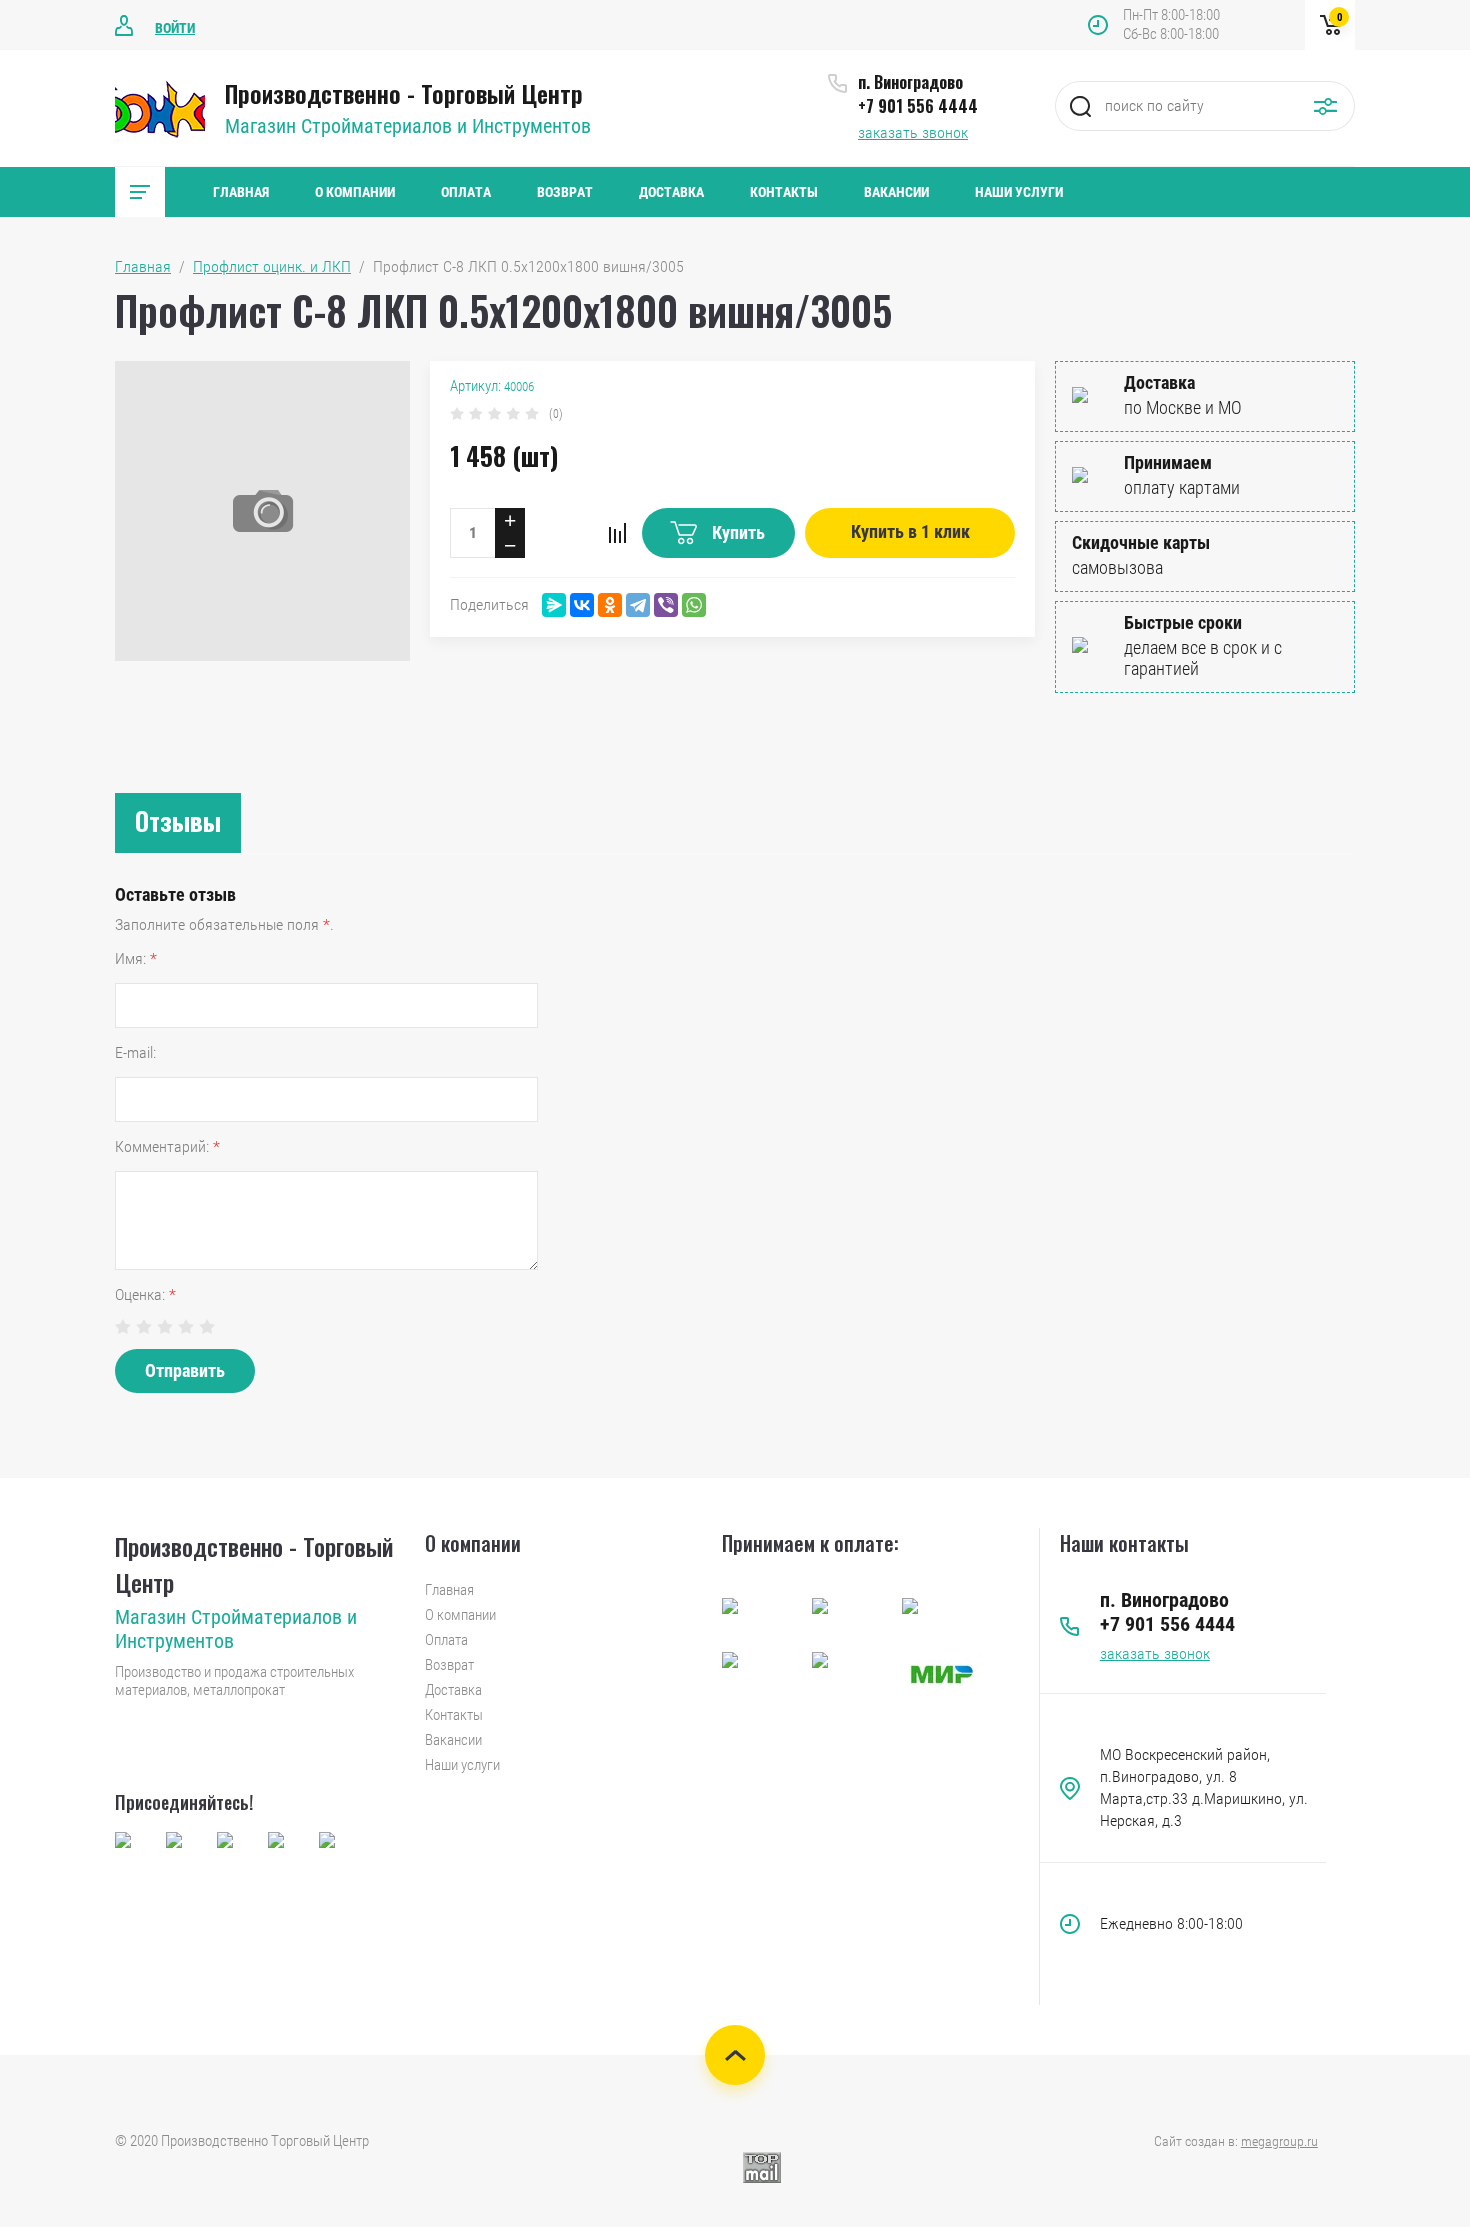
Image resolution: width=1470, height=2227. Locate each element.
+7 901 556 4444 (918, 106)
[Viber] (666, 605)
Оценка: (145, 1294)
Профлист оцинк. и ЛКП (272, 266)
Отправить (185, 1370)
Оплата (466, 192)
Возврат (565, 192)
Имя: (136, 958)
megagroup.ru (1279, 2141)
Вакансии (896, 192)
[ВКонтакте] (582, 605)
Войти (175, 28)
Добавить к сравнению (617, 533)
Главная (241, 192)
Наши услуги (1019, 192)
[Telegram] (638, 605)
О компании (355, 192)
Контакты (784, 192)
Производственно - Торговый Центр (404, 93)
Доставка (671, 192)
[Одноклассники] (610, 605)
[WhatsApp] (694, 605)
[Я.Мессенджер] (554, 605)
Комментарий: (167, 1146)
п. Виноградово (910, 82)
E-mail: (135, 1052)
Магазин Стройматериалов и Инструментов (408, 126)
